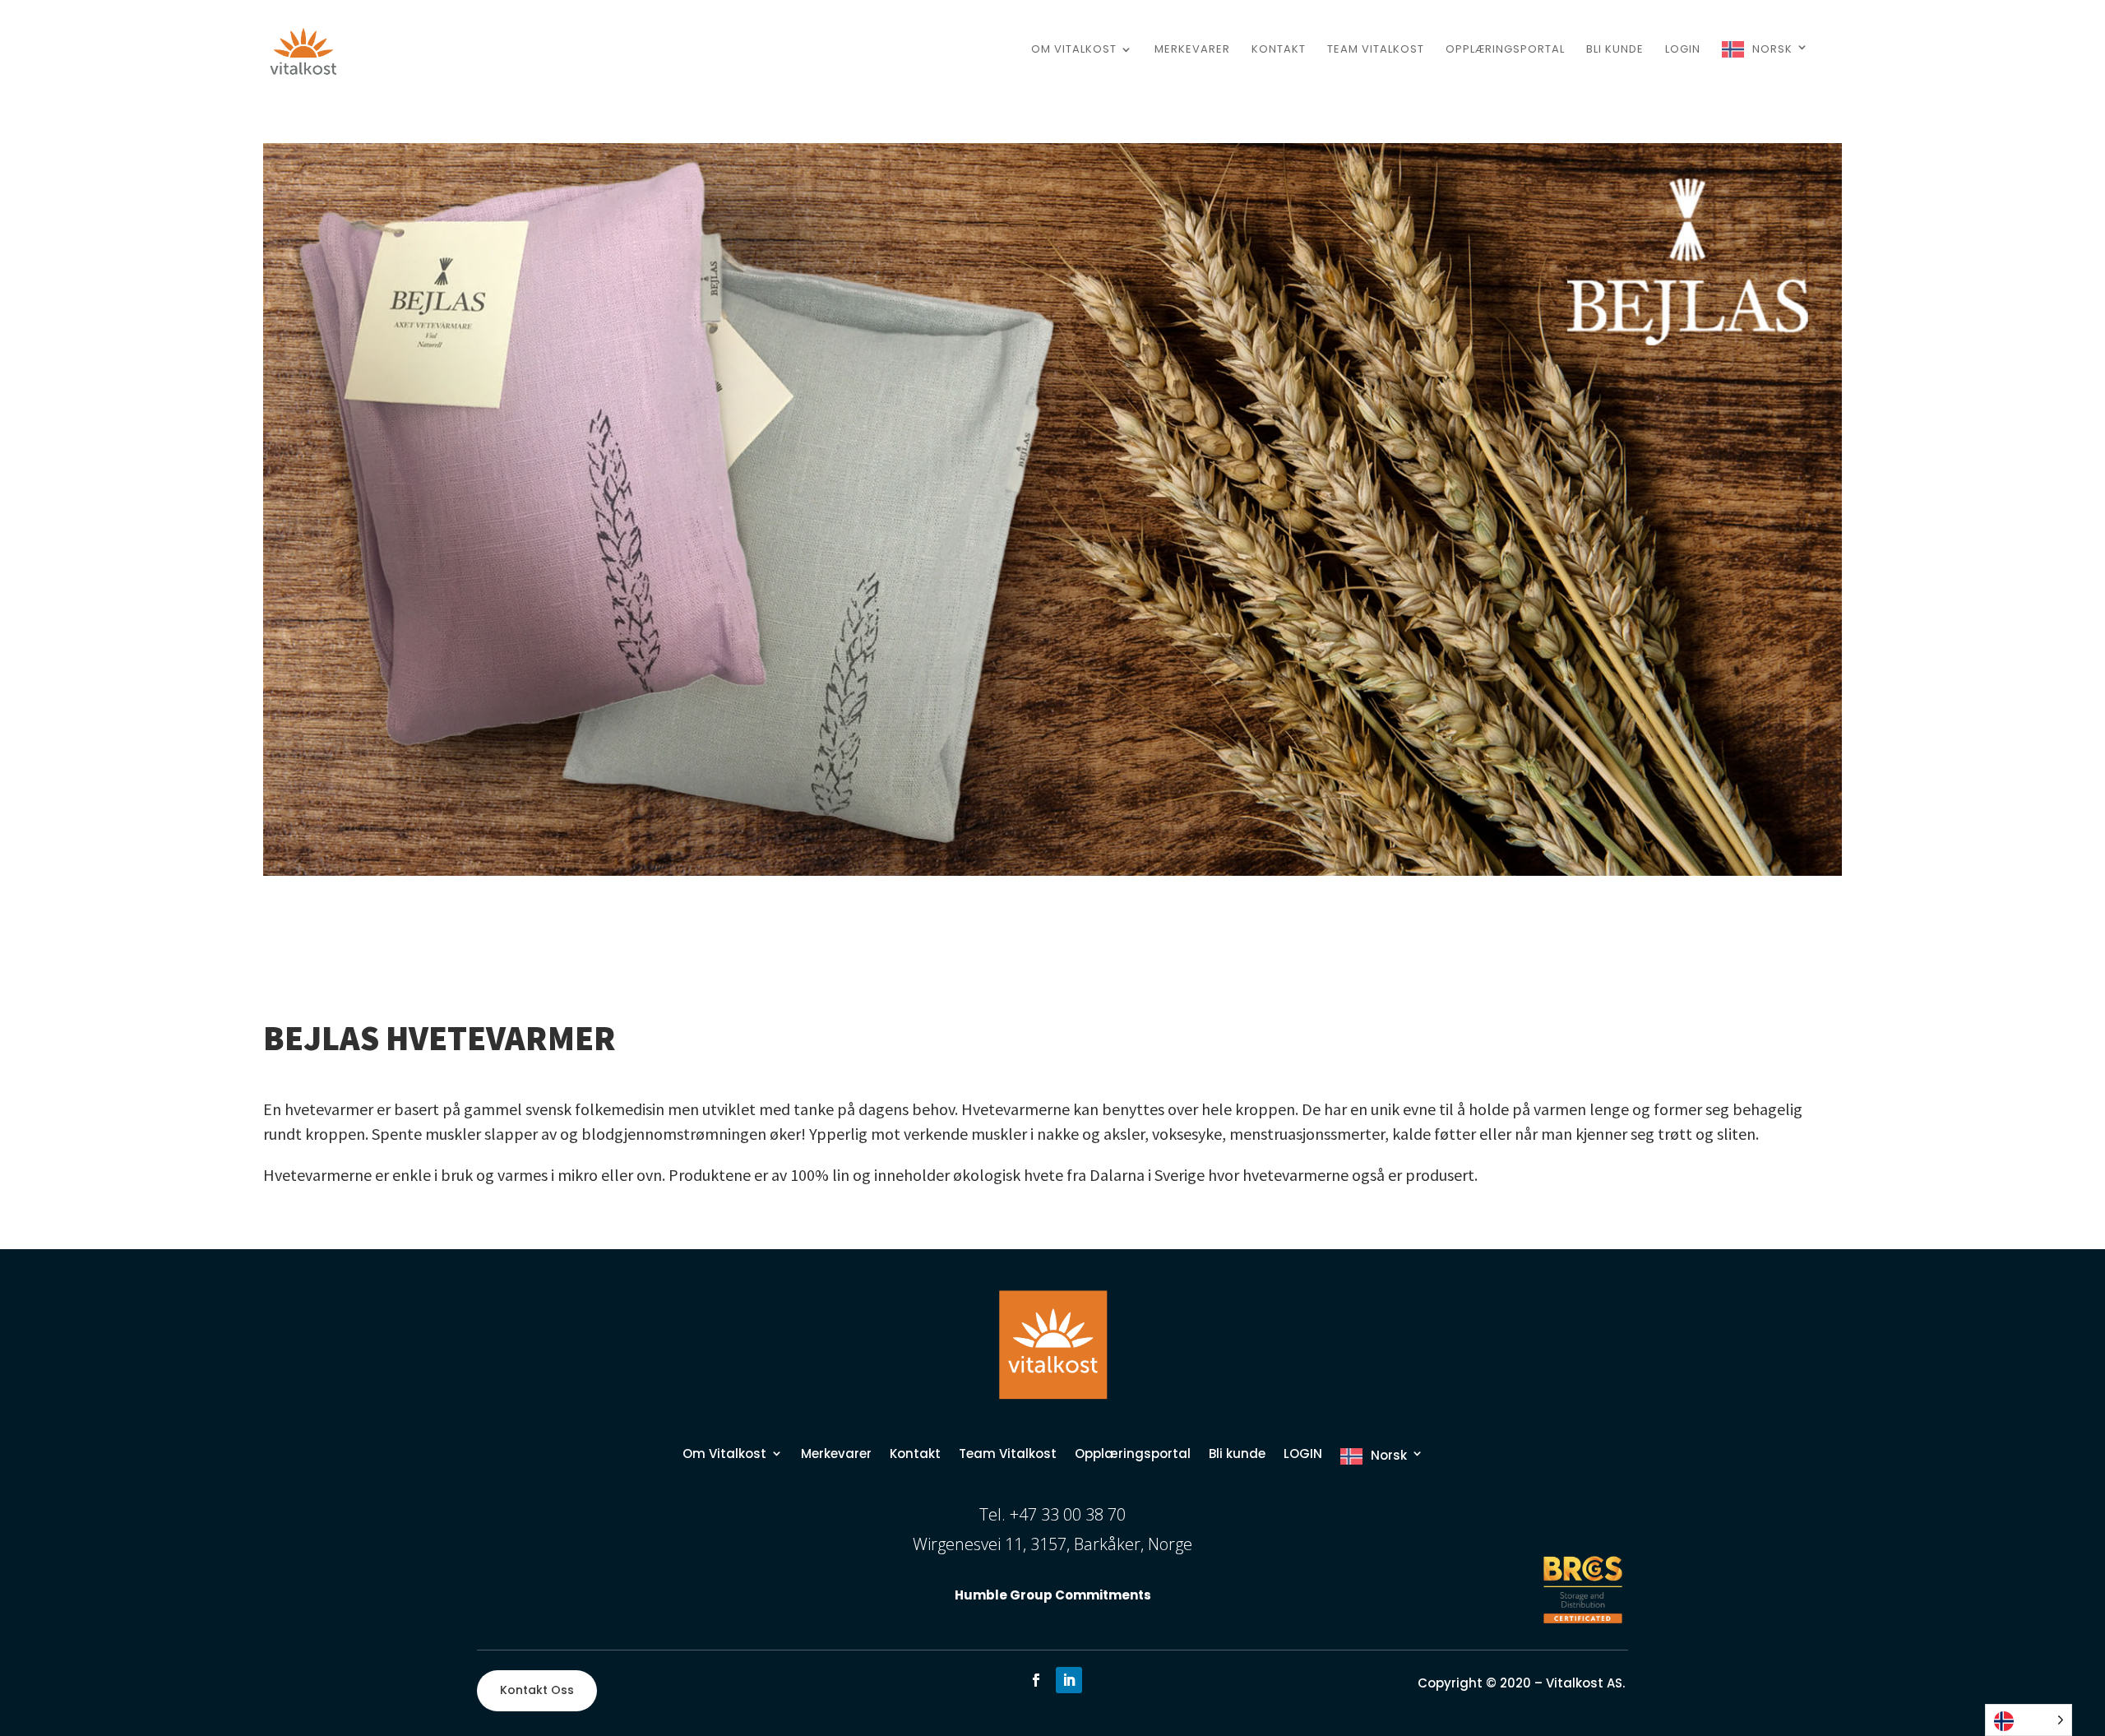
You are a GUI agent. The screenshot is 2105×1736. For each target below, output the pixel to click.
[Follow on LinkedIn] (1069, 1680)
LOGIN (1683, 50)
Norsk (1772, 49)
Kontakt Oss (537, 1690)
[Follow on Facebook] (1036, 1680)
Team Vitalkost (1376, 50)
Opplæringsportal (1505, 50)
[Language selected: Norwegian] (2029, 1720)
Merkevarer (1192, 50)
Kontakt (1279, 50)
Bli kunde (1615, 50)
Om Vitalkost (1074, 50)
